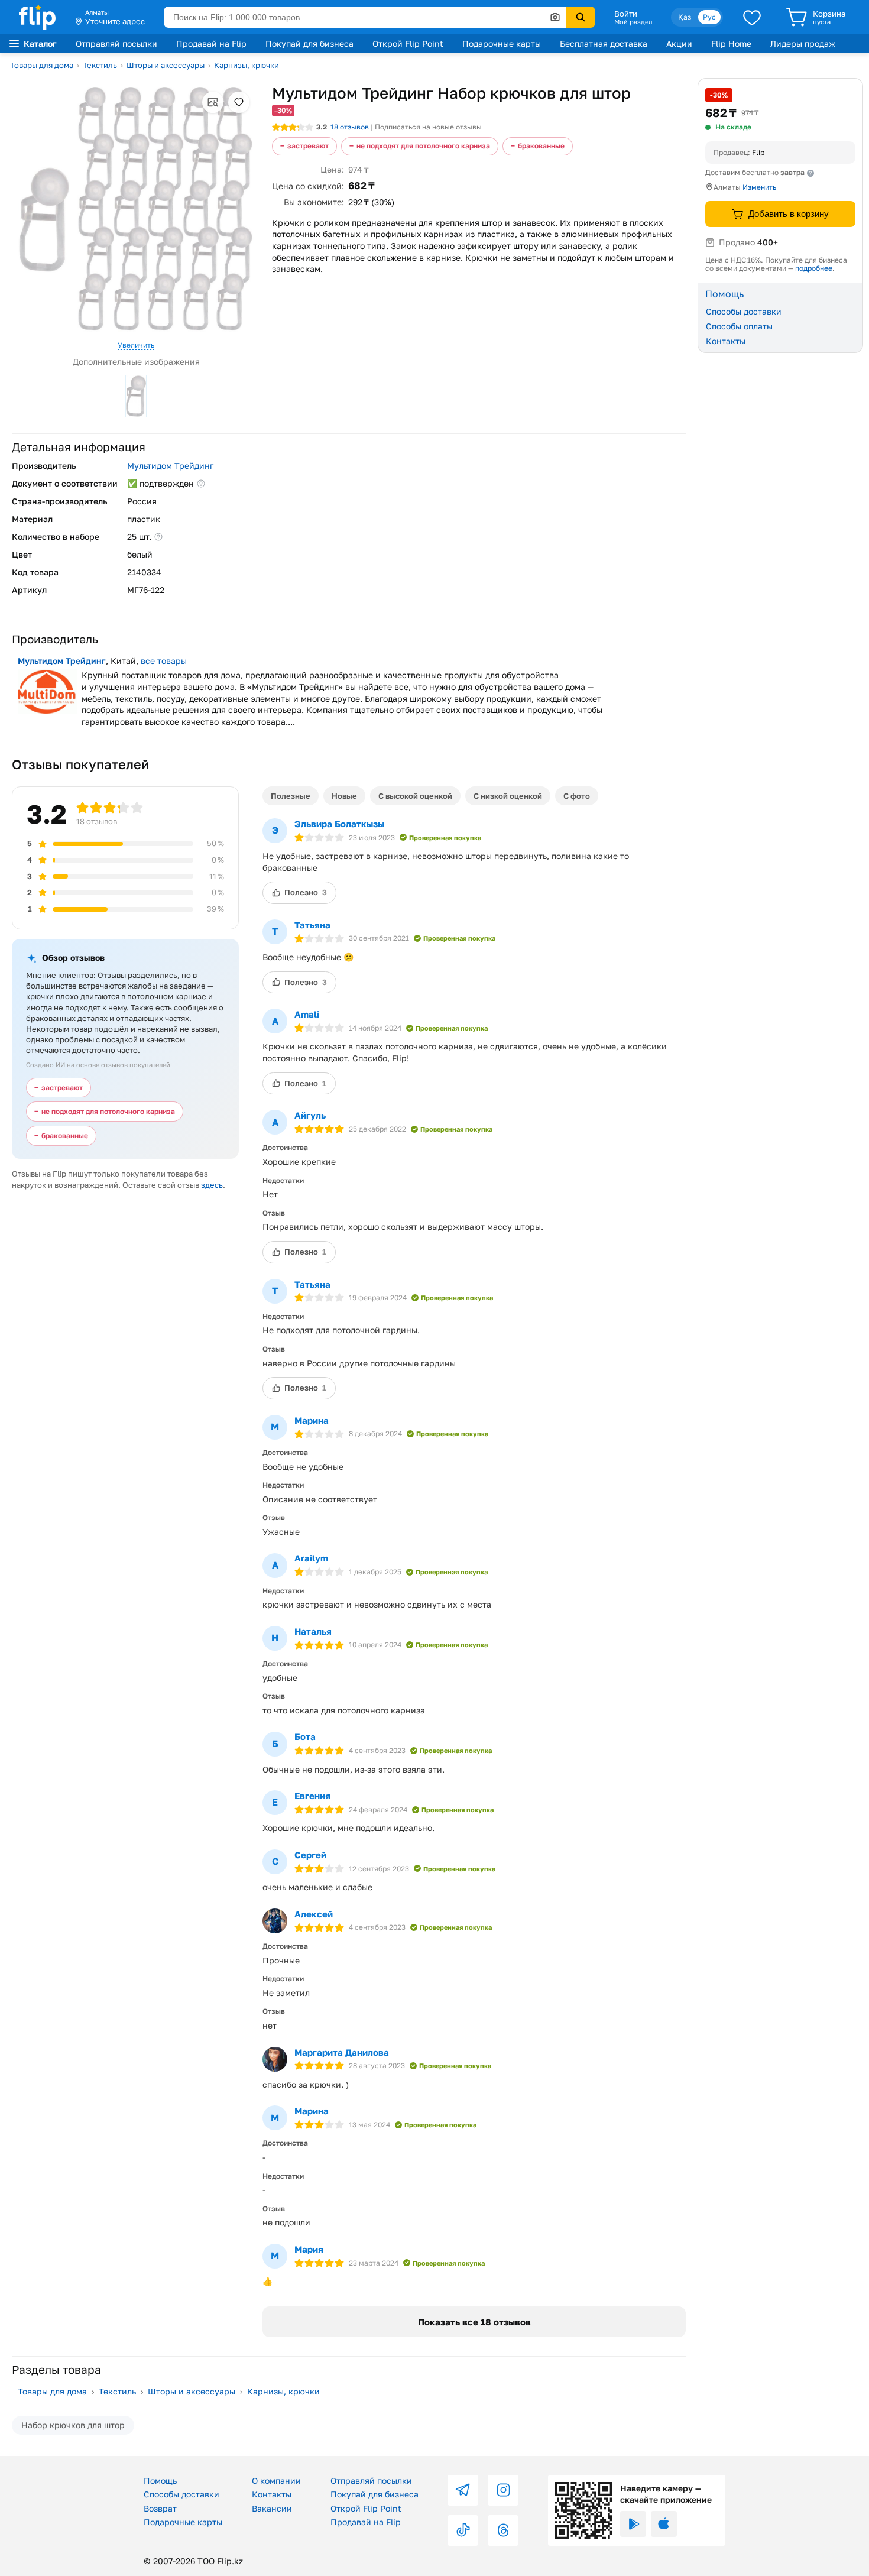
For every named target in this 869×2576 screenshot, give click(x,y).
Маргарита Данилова (342, 2052)
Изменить (759, 187)
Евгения (312, 1796)
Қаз (685, 17)
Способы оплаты (739, 326)
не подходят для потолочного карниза (423, 146)
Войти (626, 14)
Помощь (160, 2481)
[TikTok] (463, 2530)
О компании (276, 2481)
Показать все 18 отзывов (474, 2322)
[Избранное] (752, 17)
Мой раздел (633, 22)
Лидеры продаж (803, 43)
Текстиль (100, 65)
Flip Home (731, 43)
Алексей (314, 1914)
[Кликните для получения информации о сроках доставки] (810, 173)
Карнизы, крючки (247, 65)
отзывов (350, 127)
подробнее (814, 268)
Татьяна (312, 925)
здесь (212, 1185)
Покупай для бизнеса (309, 43)
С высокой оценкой (415, 796)
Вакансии (272, 2508)
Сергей (310, 1855)
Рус (709, 17)
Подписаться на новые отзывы (428, 127)
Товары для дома (42, 65)
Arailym (311, 1558)
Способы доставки (744, 311)
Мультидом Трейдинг (170, 466)
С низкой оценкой (508, 796)
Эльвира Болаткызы (339, 824)
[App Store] (664, 2524)
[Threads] (503, 2530)
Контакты (726, 340)
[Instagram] (503, 2490)
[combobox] (365, 17)
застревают (308, 146)
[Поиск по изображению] (555, 17)
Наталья (313, 1631)
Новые (344, 796)
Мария (309, 2249)
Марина (312, 1420)
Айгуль (310, 1115)
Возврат (160, 2508)
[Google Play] (633, 2524)
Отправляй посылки (116, 43)
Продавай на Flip (211, 43)
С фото (577, 796)
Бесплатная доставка (604, 43)
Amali (307, 1014)
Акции (679, 43)
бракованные (541, 146)
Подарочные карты (502, 43)
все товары (164, 661)
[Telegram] (463, 2490)
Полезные (291, 796)
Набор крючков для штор (73, 2425)
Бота (305, 1736)
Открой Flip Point (408, 43)
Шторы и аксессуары (166, 65)
